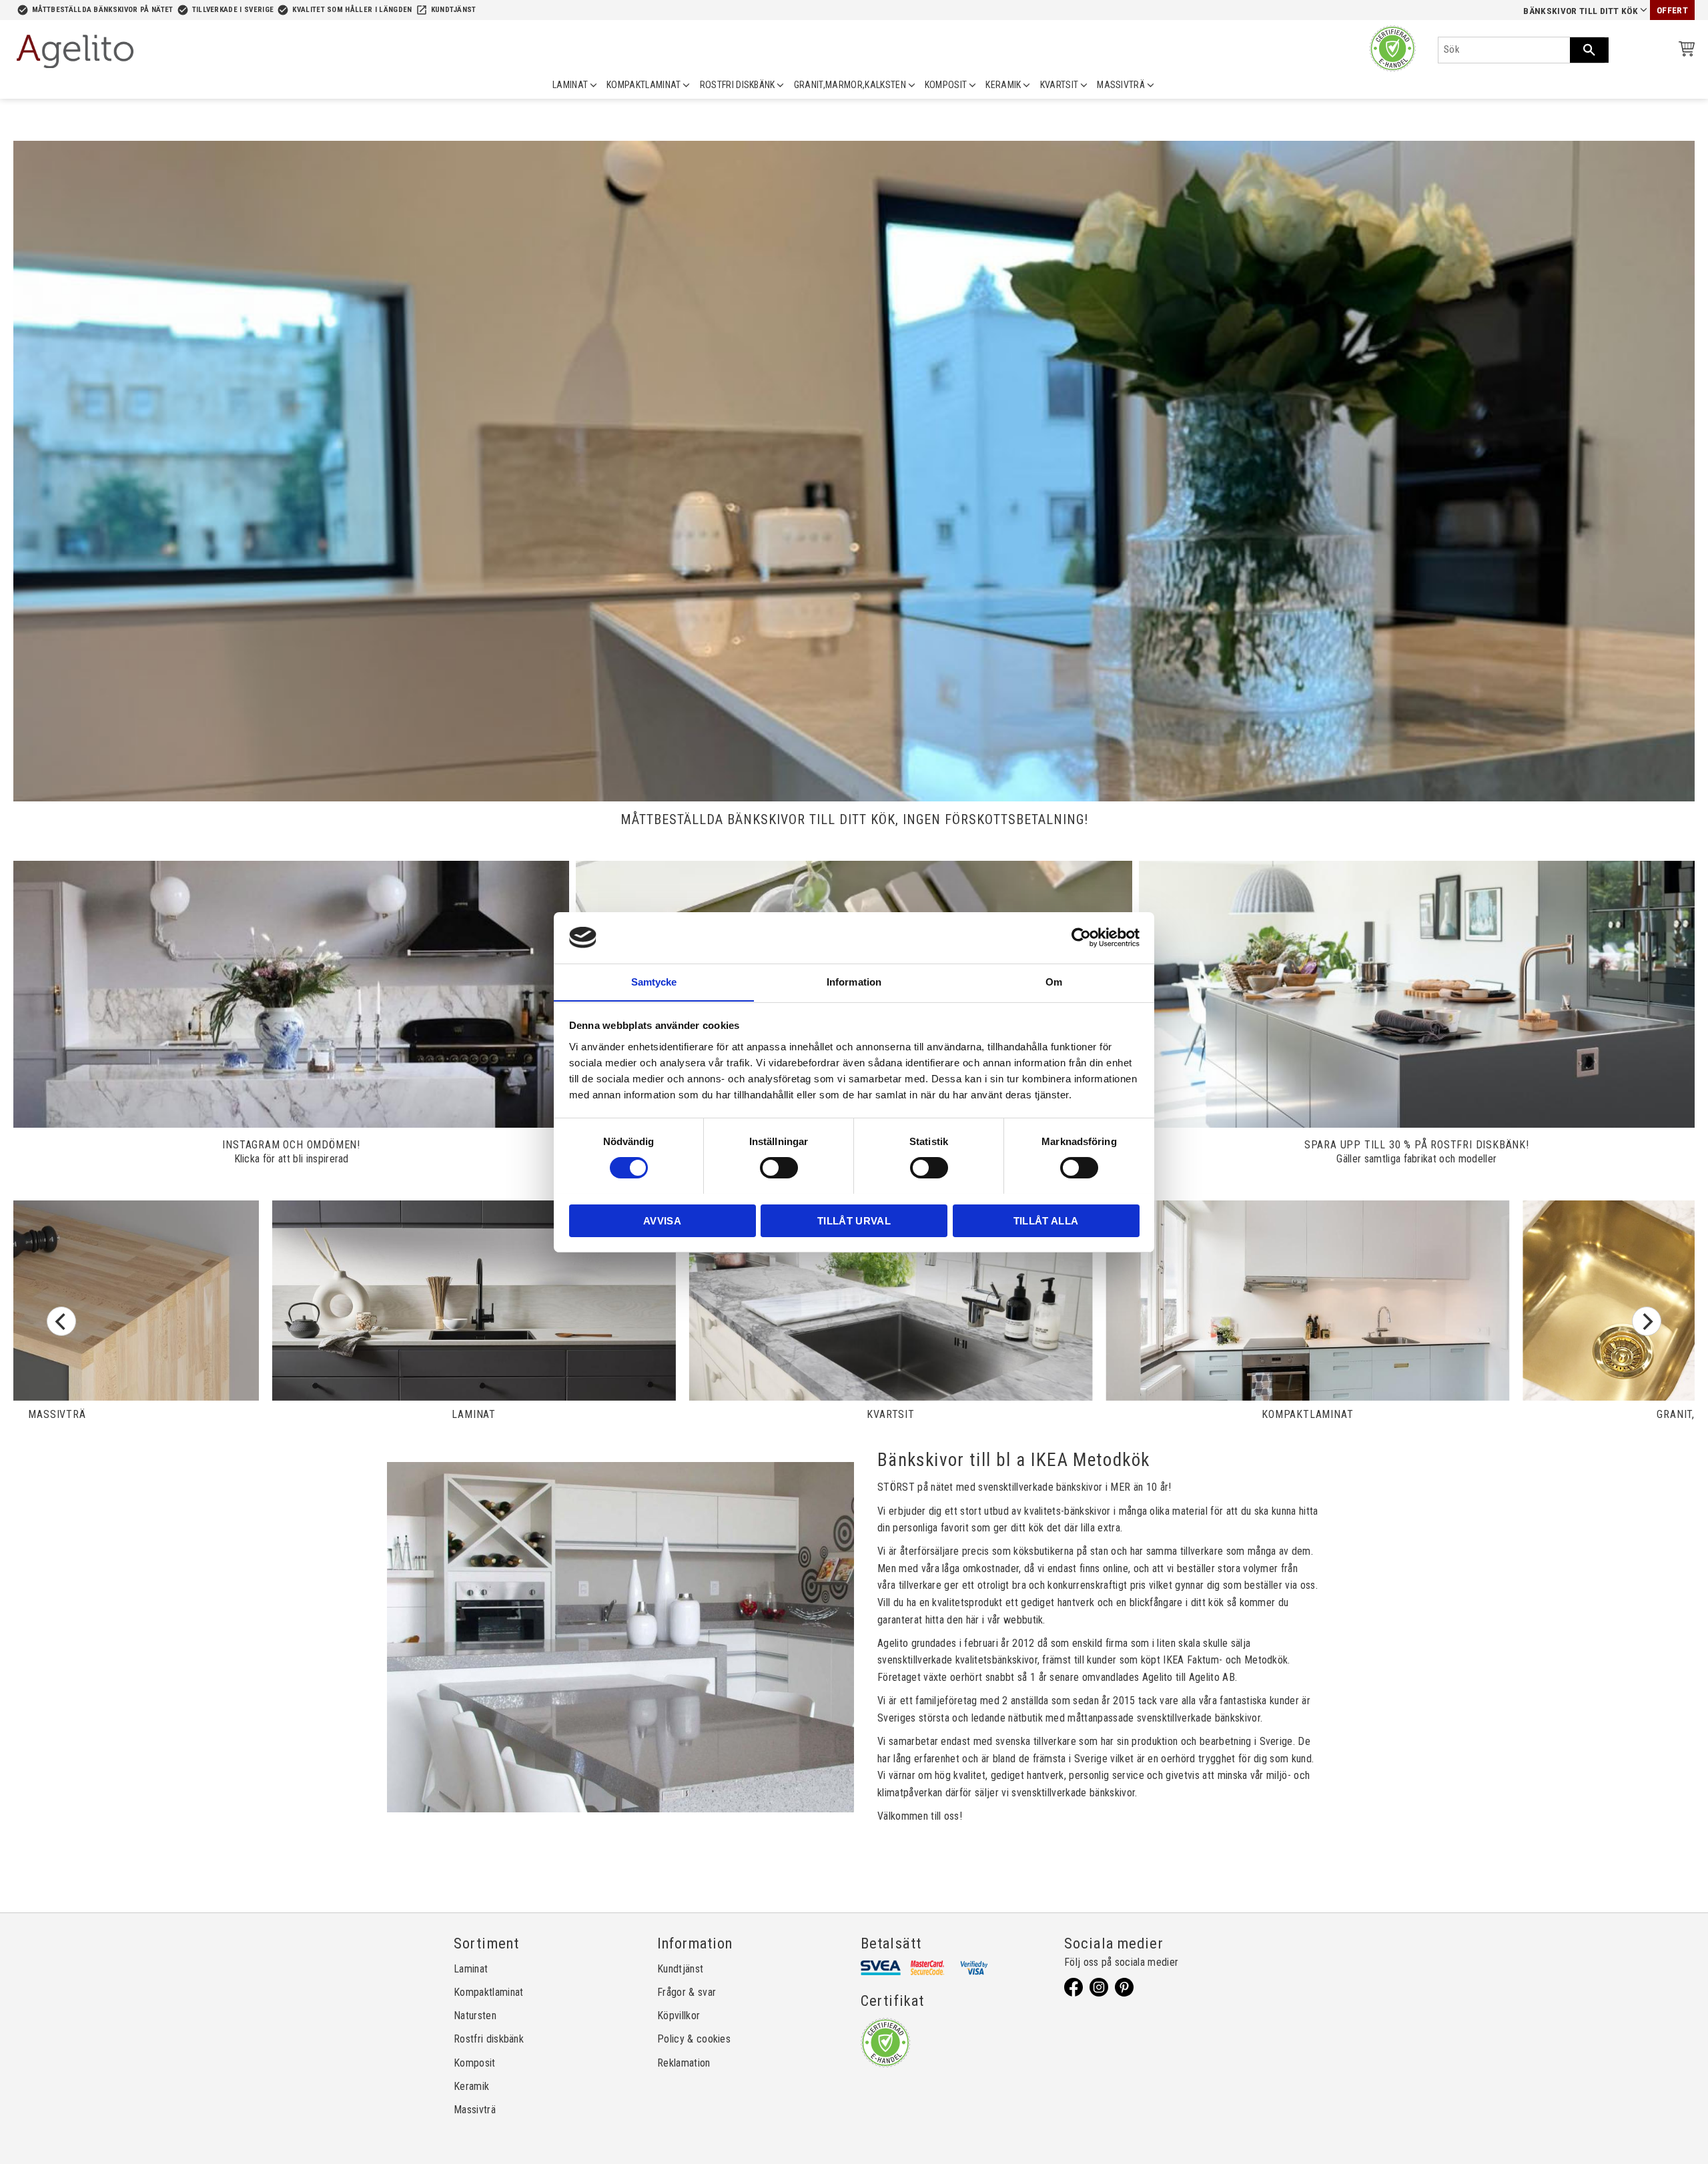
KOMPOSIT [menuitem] (946, 85)
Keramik (471, 2086)
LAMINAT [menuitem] (570, 85)
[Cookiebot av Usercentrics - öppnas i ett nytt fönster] (1081, 938)
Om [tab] (1054, 981)
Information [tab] (854, 981)
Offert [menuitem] (1672, 10)
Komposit (475, 2063)
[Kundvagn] (1684, 51)
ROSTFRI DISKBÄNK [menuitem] (738, 85)
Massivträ (475, 2110)
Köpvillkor (679, 2016)
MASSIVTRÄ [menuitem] (1121, 85)
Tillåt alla (1046, 1220)
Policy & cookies (694, 2039)
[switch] (779, 1168)
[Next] (1647, 1321)
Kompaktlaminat (488, 1992)
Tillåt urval (854, 1220)
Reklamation (684, 2063)
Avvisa (662, 1220)
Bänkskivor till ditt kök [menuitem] (1581, 11)
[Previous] (61, 1321)
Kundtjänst (454, 10)
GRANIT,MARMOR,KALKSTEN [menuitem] (850, 85)
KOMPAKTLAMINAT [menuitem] (644, 85)
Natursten (475, 2016)
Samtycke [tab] (654, 981)
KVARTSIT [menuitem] (1059, 85)
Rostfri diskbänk (489, 2039)
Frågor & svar (687, 1992)
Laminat (471, 1969)
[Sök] (1589, 50)
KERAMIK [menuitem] (1003, 85)
